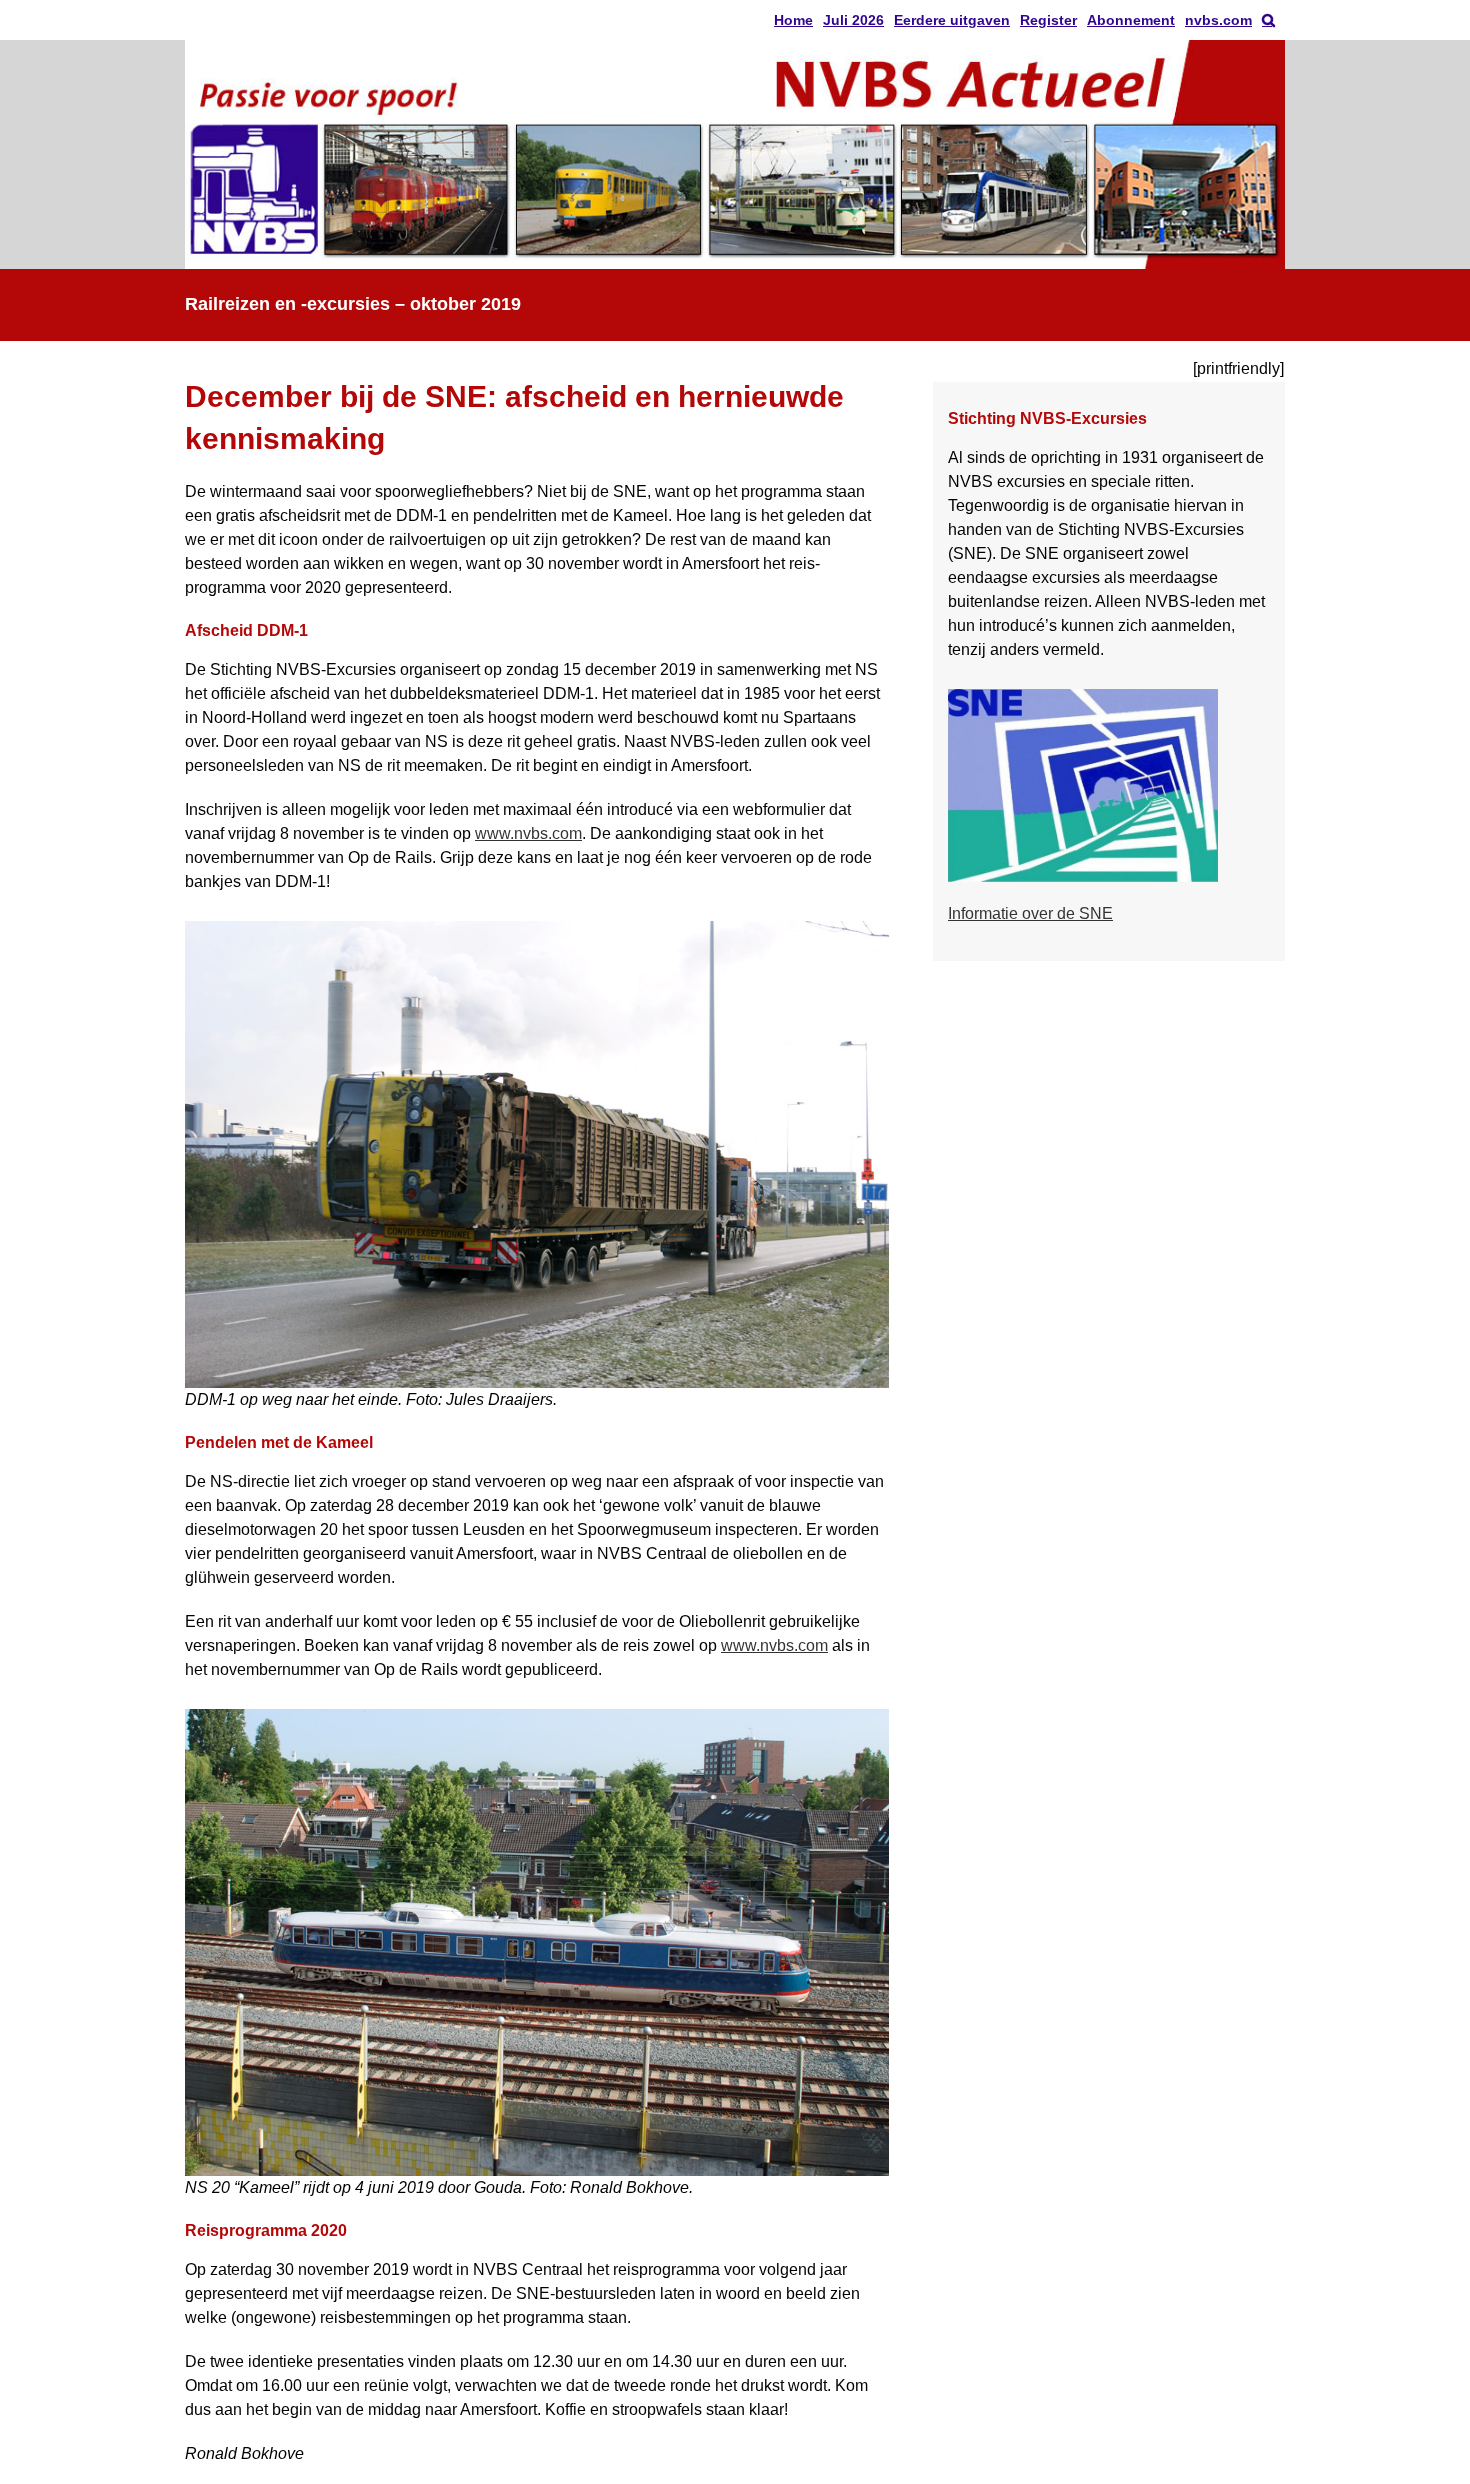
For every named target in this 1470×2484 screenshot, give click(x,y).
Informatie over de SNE (1030, 913)
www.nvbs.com (528, 833)
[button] (1268, 20)
